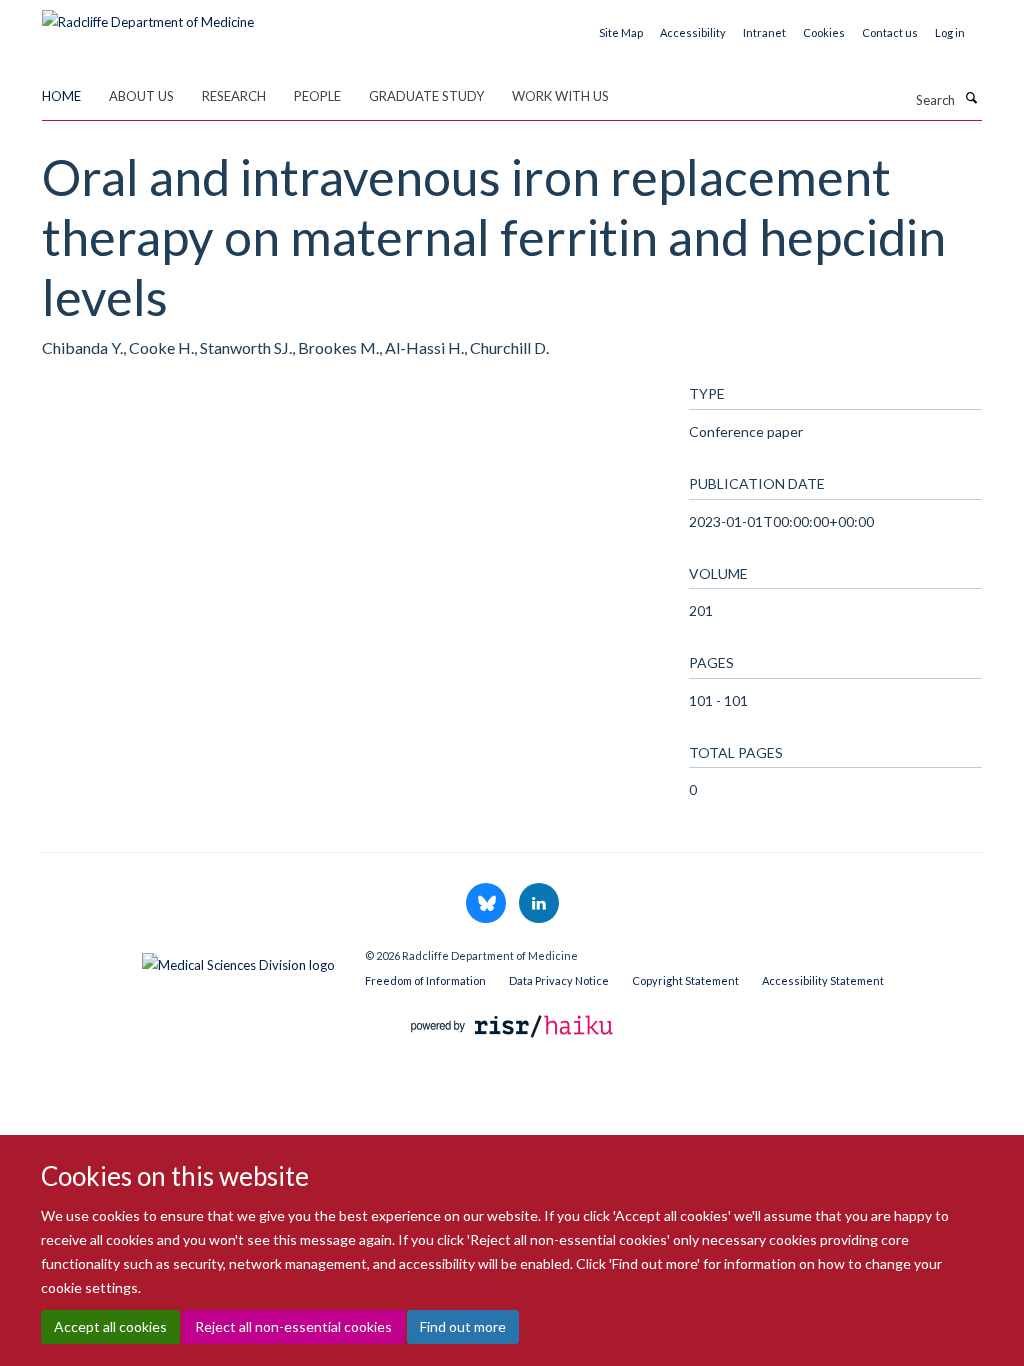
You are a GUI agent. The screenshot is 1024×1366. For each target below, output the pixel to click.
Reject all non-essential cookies (293, 1326)
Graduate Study (426, 96)
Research (234, 96)
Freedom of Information (425, 980)
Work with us (560, 96)
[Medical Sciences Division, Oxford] (188, 960)
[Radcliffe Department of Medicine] (148, 15)
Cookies (824, 32)
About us (141, 96)
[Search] (971, 98)
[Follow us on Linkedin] (539, 904)
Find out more (463, 1326)
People (317, 96)
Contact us (890, 32)
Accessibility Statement (823, 980)
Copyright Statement (685, 980)
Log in (950, 32)
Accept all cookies (110, 1326)
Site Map (621, 32)
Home (61, 96)
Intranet (764, 32)
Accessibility (693, 32)
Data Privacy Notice (559, 980)
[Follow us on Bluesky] (487, 904)
